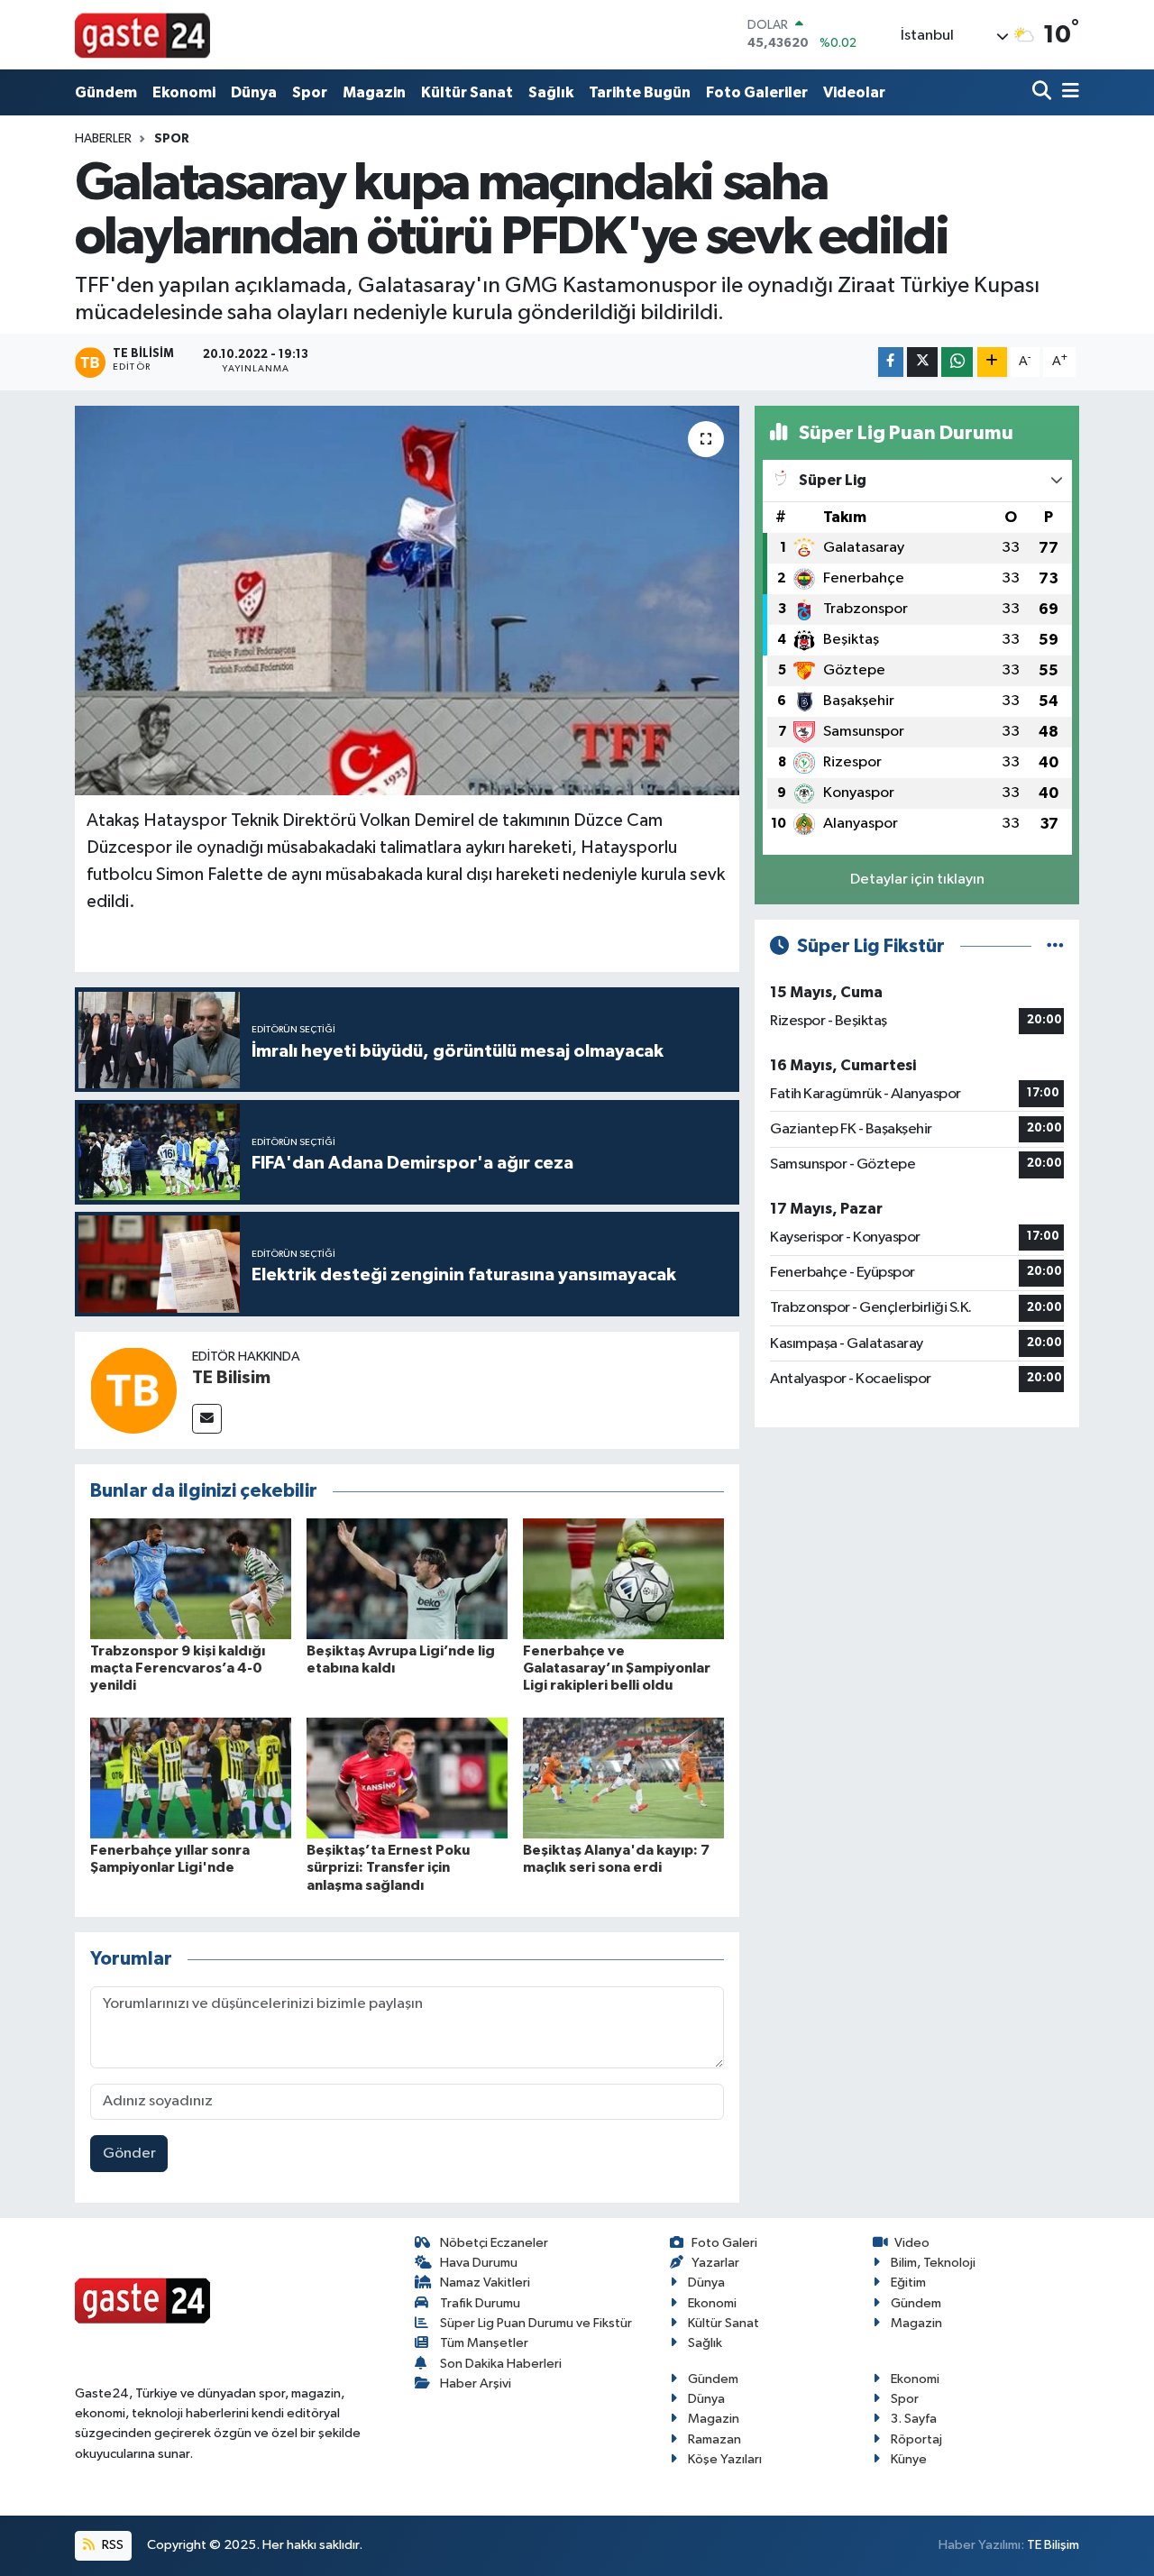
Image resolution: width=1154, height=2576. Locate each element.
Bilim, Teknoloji (933, 2263)
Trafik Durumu (480, 2303)
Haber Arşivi (476, 2383)
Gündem (106, 92)
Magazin (374, 92)
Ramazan (714, 2439)
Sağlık (551, 92)
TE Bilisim (231, 1378)
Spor (310, 92)
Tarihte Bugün (640, 92)
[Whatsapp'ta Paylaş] (957, 362)
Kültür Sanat (467, 92)
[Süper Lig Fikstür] (1055, 946)
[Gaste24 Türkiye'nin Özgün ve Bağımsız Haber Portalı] (142, 34)
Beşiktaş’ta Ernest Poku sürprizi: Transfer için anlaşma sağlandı (388, 1867)
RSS (111, 2545)
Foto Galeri (724, 2243)
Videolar (854, 92)
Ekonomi (184, 92)
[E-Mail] (207, 1419)
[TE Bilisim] (133, 1390)
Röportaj (916, 2439)
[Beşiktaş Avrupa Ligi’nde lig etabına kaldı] (407, 1578)
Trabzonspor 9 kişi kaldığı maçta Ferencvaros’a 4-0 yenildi (178, 1668)
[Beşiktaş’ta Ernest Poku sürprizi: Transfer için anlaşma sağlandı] (407, 1778)
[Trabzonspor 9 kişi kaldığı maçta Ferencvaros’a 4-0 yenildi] (191, 1578)
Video (912, 2243)
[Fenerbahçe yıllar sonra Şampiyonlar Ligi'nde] (191, 1778)
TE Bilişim (1053, 2545)
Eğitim (908, 2283)
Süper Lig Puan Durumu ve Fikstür (536, 2323)
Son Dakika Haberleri (501, 2364)
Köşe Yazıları (725, 2459)
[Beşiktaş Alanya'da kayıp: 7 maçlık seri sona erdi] (623, 1778)
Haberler (103, 139)
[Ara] (1044, 92)
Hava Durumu (479, 2263)
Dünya (254, 92)
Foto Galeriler (757, 92)
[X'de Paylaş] (922, 362)
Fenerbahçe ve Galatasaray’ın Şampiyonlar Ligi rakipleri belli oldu (617, 1668)
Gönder (129, 2154)
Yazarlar (715, 2263)
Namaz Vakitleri (485, 2283)
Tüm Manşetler (484, 2343)
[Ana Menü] (1067, 92)
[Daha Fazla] (992, 362)
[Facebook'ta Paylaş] (891, 362)
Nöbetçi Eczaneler (494, 2243)
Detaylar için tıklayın (917, 880)
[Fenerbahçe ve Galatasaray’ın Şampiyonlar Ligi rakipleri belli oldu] (623, 1578)
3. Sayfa (914, 2419)
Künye (909, 2459)
